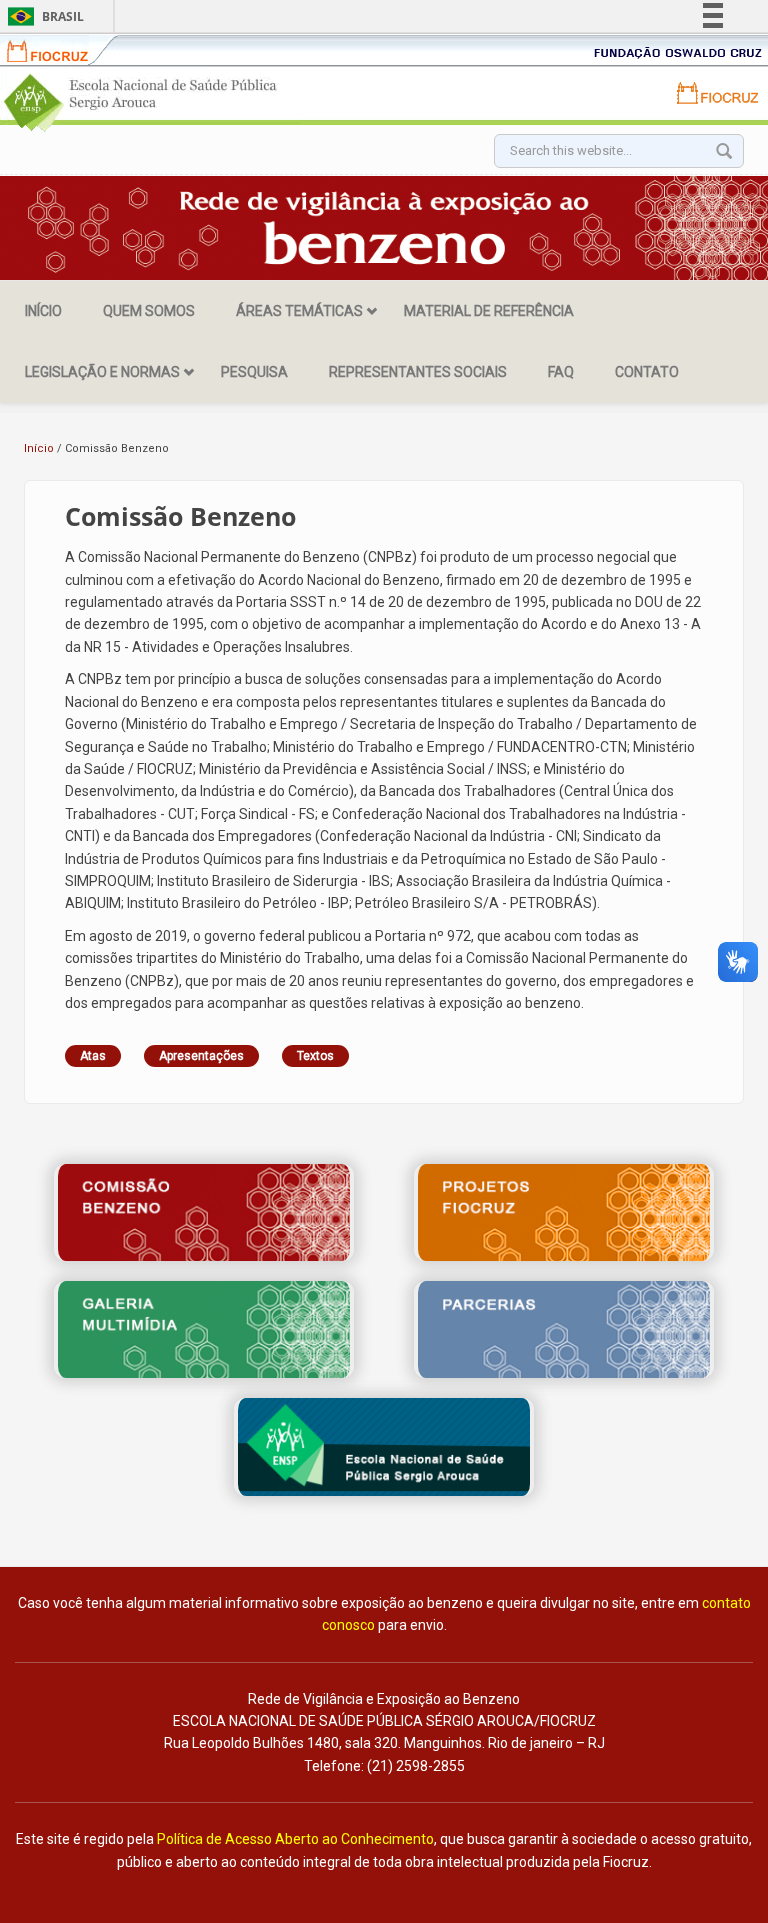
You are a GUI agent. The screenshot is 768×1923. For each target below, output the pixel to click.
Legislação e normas (102, 372)
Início (43, 311)
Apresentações (201, 1056)
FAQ (561, 372)
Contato (647, 372)
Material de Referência (489, 311)
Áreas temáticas (299, 311)
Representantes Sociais (418, 372)
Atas (93, 1056)
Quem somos (149, 311)
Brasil (42, 16)
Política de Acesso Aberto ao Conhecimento (295, 1839)
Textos (315, 1056)
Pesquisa (254, 372)
